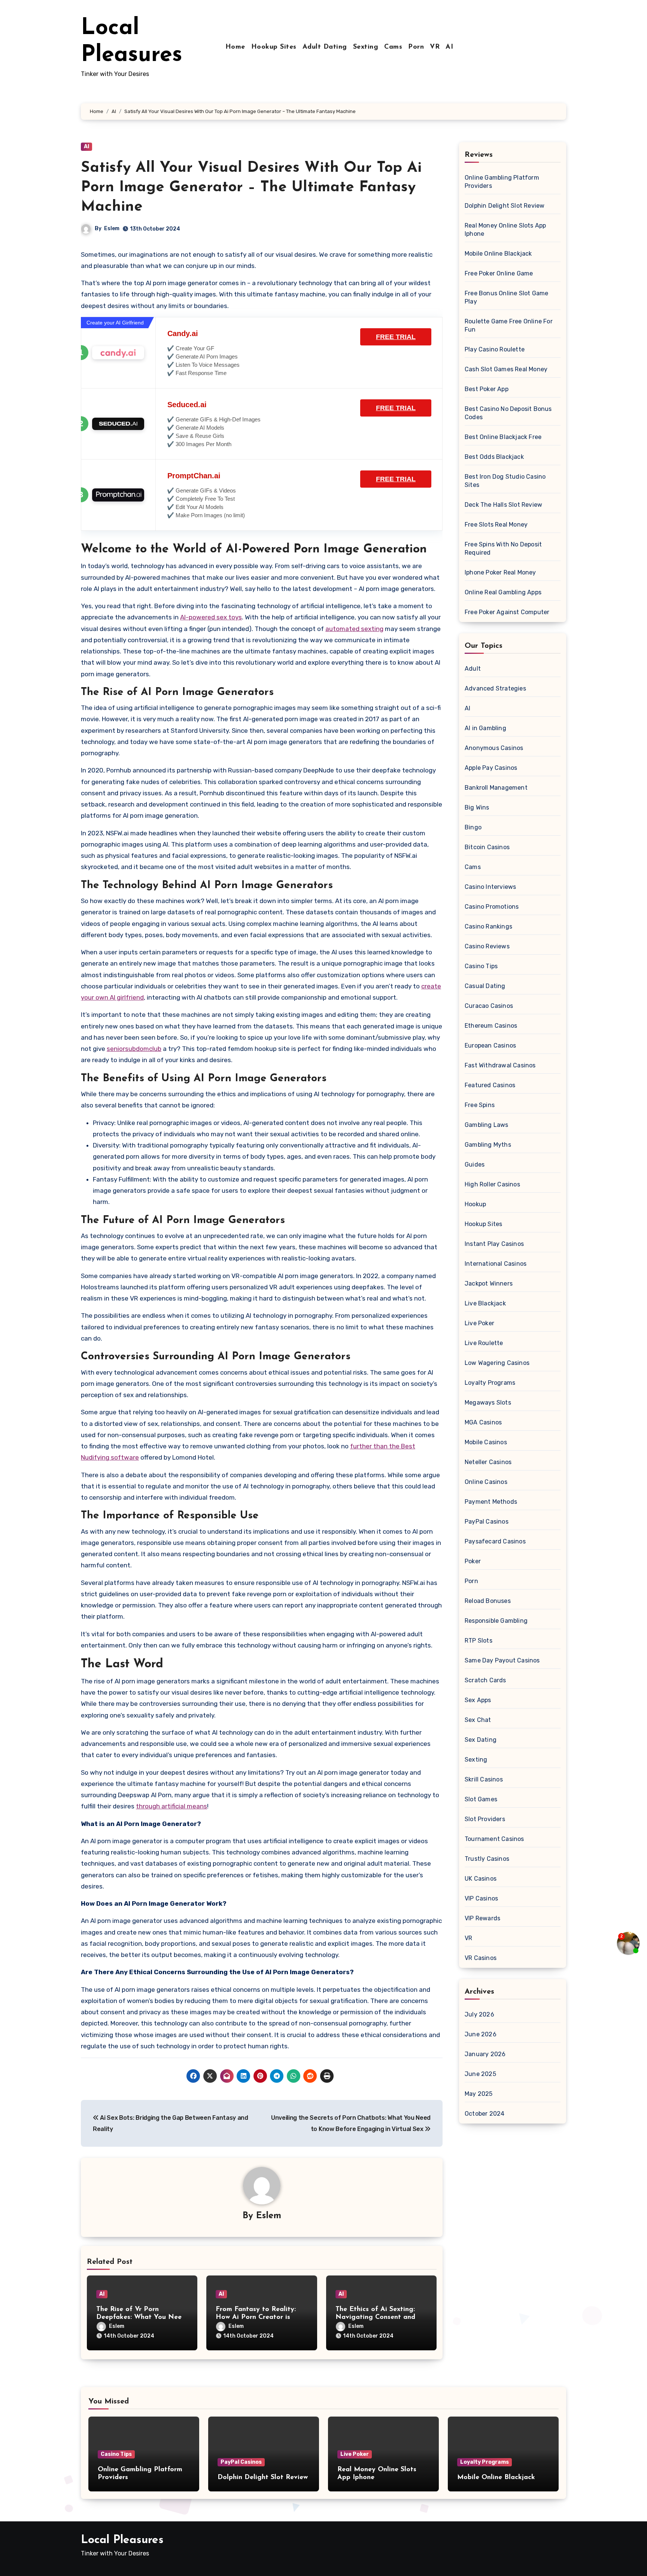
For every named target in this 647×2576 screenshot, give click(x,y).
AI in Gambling (485, 728)
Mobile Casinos (486, 1442)
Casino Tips (481, 966)
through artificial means (171, 1806)
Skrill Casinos (484, 1779)
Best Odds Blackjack (494, 457)
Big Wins (477, 807)
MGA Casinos (483, 1422)
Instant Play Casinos (494, 1244)
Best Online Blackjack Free (503, 437)
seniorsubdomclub (134, 1049)
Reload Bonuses (488, 1601)
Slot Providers (485, 1819)
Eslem (112, 228)
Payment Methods (491, 1502)
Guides (475, 1164)
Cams (393, 47)
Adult (473, 669)
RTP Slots (479, 1641)
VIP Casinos (481, 1898)
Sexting (366, 47)
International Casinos (496, 1264)
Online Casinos (486, 1482)
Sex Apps (478, 1700)
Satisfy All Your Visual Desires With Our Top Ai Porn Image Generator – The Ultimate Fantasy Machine (251, 188)
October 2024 (485, 2114)
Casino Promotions (492, 907)
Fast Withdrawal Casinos (500, 1065)
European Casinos (490, 1045)
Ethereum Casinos (491, 1026)
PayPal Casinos (487, 1522)
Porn (416, 47)
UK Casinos (481, 1879)
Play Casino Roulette (495, 349)
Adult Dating (325, 47)
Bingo (473, 827)
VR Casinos (481, 1958)
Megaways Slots (488, 1403)
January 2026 (485, 2054)
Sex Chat (478, 1720)
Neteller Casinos (488, 1462)
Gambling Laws (487, 1125)
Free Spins (480, 1105)
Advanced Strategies (495, 688)
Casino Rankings (488, 926)
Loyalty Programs (490, 1383)
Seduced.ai (187, 405)
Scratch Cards (485, 1680)
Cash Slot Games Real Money (506, 369)
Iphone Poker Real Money (500, 572)
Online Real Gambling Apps (503, 592)
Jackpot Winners (489, 1284)
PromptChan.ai (194, 476)
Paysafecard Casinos (495, 1541)
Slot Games (481, 1799)
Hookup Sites (274, 47)
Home (235, 47)
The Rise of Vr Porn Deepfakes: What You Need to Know (141, 2318)
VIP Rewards (482, 1918)
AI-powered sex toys (211, 617)
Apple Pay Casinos (491, 768)
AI (449, 47)
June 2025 (480, 2074)
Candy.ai (183, 333)
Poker (473, 1561)
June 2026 (481, 2034)
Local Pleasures (122, 2540)
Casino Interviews (490, 887)
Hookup (475, 1204)
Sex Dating (481, 1740)
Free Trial (396, 337)
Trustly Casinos (487, 1859)
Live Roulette (484, 1343)
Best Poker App (487, 389)
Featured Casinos (490, 1085)
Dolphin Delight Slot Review (505, 206)
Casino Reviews (487, 946)
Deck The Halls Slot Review (503, 505)
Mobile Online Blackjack (498, 254)
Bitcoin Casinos (487, 847)
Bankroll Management (496, 788)
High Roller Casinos (492, 1184)
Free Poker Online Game (499, 273)
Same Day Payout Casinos (502, 1660)
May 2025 (479, 2094)
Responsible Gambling (496, 1621)
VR (435, 47)
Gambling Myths (488, 1145)
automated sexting (354, 629)
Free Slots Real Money (496, 525)
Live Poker (479, 1323)
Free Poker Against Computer (507, 612)
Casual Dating (485, 986)
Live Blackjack (485, 1303)
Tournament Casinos (494, 1839)
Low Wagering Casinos (497, 1363)
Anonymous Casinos (494, 748)
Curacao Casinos (489, 1006)
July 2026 (479, 2014)
